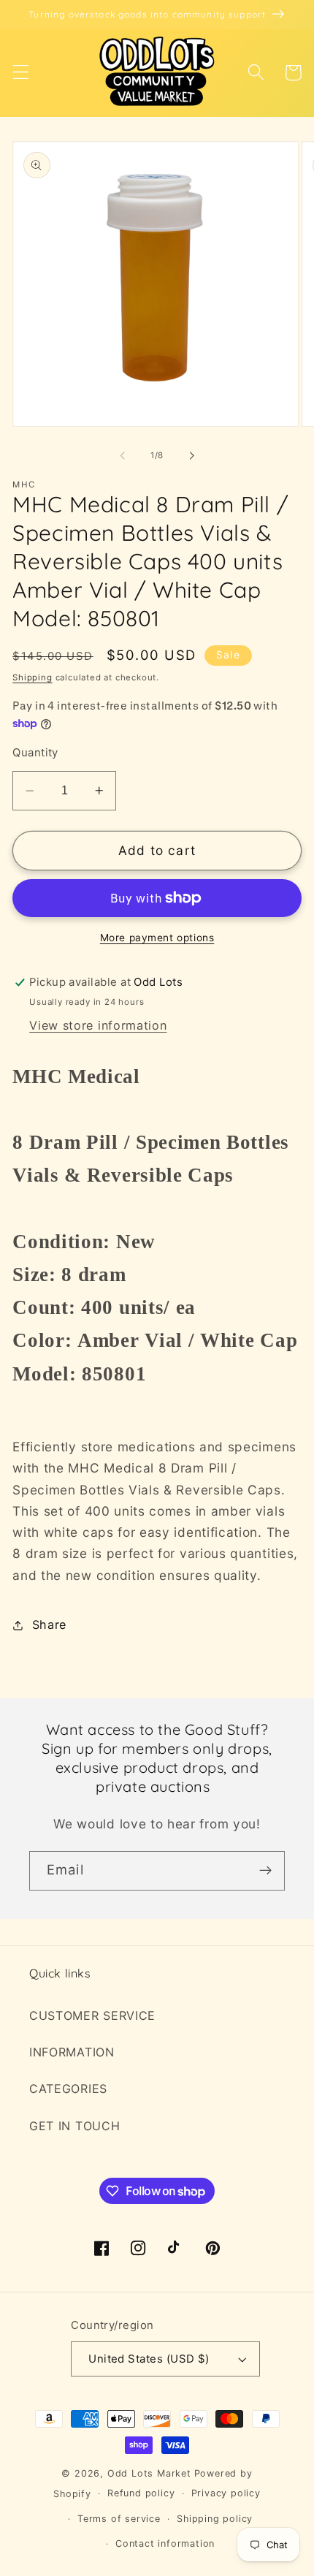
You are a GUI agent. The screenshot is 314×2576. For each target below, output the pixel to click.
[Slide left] (123, 456)
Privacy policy (226, 2493)
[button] (21, 73)
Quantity (35, 753)
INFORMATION (72, 2052)
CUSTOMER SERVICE (92, 2015)
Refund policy (141, 2493)
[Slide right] (191, 456)
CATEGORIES (68, 2089)
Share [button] (49, 1625)
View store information (98, 1025)
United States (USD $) (149, 2359)
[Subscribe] (265, 1871)
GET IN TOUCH (74, 2126)
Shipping (32, 677)
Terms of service (119, 2519)
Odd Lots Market (149, 2473)
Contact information (165, 2543)
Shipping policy (215, 2519)
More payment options (157, 938)
